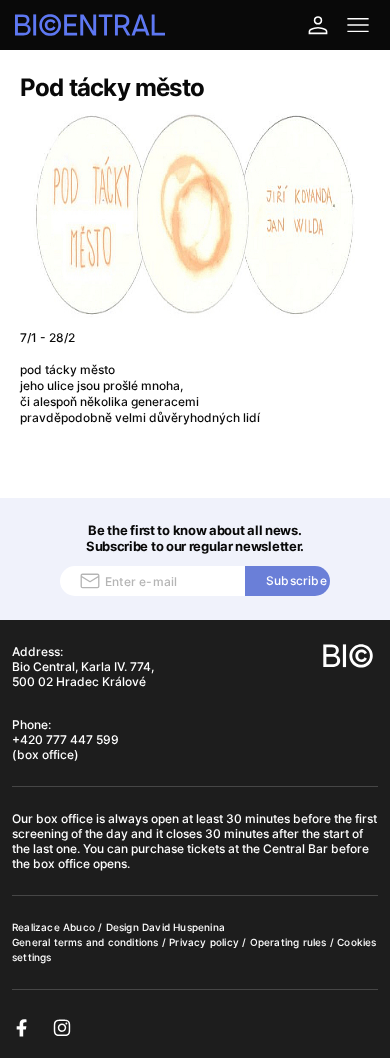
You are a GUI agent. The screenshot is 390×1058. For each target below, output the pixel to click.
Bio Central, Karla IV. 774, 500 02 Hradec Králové (83, 674)
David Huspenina (183, 927)
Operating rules (290, 942)
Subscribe (296, 580)
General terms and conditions (87, 942)
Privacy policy (205, 942)
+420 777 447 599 (65, 739)
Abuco (79, 927)
